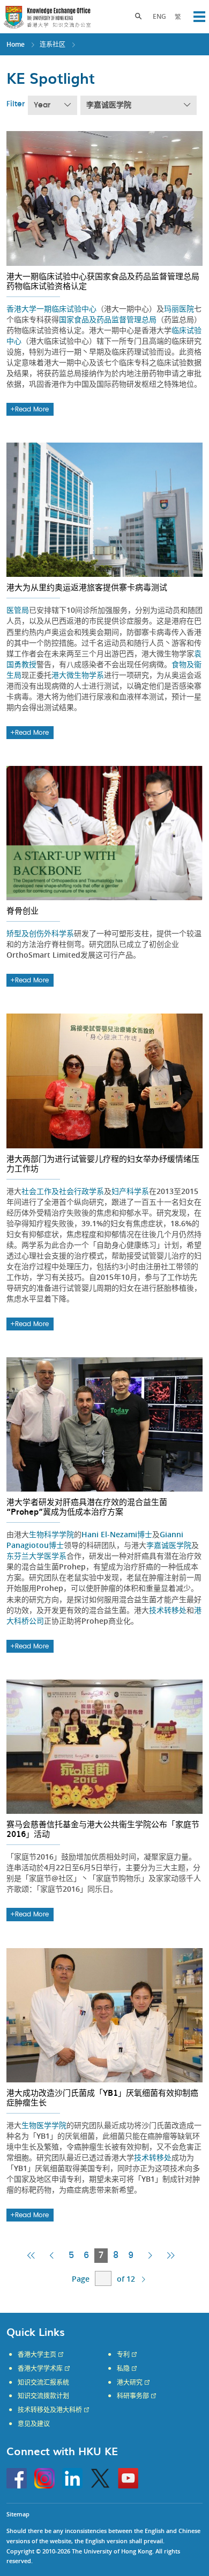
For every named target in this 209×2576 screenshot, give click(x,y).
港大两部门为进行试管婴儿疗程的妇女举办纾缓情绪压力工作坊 (103, 1163)
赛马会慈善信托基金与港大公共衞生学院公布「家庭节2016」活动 (103, 1829)
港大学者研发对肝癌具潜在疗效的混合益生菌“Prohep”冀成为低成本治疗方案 (87, 1507)
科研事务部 (133, 2396)
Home (16, 44)
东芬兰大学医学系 (36, 1556)
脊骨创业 (23, 910)
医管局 (18, 610)
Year (42, 105)
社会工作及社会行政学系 (63, 1191)
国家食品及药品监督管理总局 (108, 319)
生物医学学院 (44, 2125)
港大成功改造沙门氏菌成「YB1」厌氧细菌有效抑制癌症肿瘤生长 (102, 2097)
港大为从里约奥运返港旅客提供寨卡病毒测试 (87, 587)
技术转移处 (168, 1610)
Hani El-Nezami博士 (117, 1534)
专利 (123, 2355)
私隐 (123, 2369)
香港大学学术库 (40, 2369)
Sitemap (18, 2514)
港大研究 (130, 2383)
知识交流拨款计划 (43, 2396)
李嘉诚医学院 (109, 105)
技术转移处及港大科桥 (50, 2410)
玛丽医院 (179, 309)
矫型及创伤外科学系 (40, 933)
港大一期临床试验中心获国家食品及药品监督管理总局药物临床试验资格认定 (103, 281)
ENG (159, 16)
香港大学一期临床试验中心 (51, 309)
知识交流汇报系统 (43, 2383)
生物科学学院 (51, 1534)
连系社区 (53, 44)
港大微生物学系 (78, 675)
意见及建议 (34, 2424)
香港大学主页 (37, 2355)
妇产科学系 (130, 1191)
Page (81, 2279)
